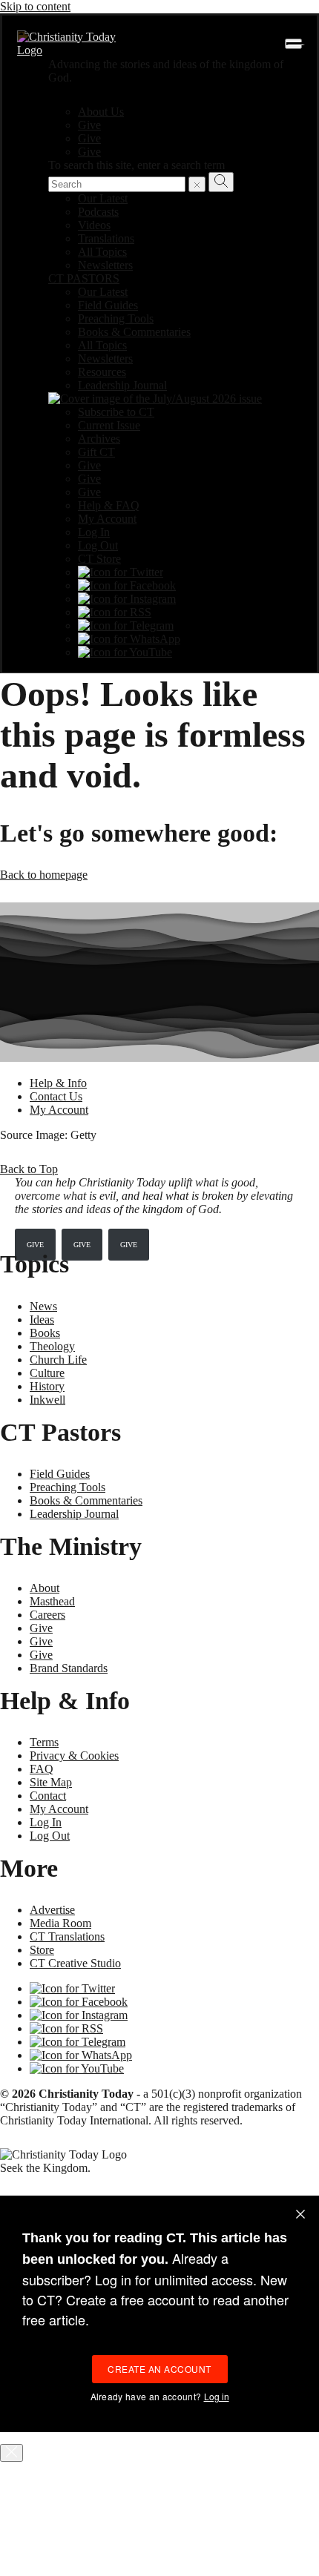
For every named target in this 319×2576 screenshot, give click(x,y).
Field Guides (108, 305)
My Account (107, 519)
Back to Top (29, 1169)
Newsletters (105, 265)
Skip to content (35, 6)
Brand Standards (69, 1668)
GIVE (35, 1245)
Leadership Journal (122, 385)
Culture (47, 1373)
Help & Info (58, 1083)
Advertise (52, 1910)
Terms (44, 1742)
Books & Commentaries (134, 332)
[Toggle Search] (221, 182)
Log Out (98, 545)
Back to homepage (44, 875)
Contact (48, 1796)
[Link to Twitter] (121, 572)
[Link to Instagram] (127, 599)
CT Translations (67, 1936)
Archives (99, 439)
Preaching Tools (116, 318)
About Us (101, 112)
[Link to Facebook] (127, 585)
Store (42, 1950)
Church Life (58, 1360)
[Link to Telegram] (126, 625)
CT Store (99, 559)
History (47, 1386)
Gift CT (96, 452)
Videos (94, 225)
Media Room (60, 1923)
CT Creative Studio (75, 1963)
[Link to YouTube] (125, 652)
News (43, 1306)
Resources (102, 372)
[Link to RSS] (115, 612)
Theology (52, 1346)
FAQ (42, 1769)
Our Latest (103, 198)
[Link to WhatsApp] (129, 639)
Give (89, 125)
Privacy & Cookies (74, 1756)
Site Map (51, 1782)
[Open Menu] (293, 44)
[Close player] (11, 2453)
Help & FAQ (109, 505)
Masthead (52, 1601)
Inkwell (47, 1400)
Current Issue (109, 425)
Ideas (42, 1320)
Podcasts (98, 212)
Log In (94, 532)
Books (45, 1333)
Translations (106, 238)
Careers (47, 1615)
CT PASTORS (84, 278)
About (45, 1588)
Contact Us (56, 1096)
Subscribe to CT (116, 412)
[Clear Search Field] (197, 184)
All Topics (102, 252)
